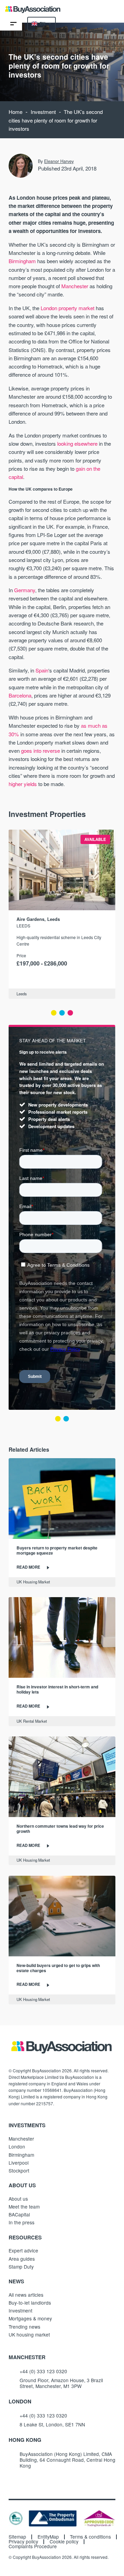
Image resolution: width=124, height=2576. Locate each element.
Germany (25, 590)
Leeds (23, 926)
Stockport (19, 2170)
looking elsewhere (77, 443)
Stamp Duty (21, 2267)
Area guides (22, 2259)
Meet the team (24, 2206)
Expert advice (23, 2250)
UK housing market (29, 2334)
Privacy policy (23, 2542)
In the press (22, 2222)
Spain (42, 670)
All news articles (26, 2295)
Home (15, 112)
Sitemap (17, 2537)
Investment (43, 112)
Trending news (24, 2327)
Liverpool (19, 2163)
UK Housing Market (33, 1582)
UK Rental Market (32, 1721)
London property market (68, 308)
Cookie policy (64, 2542)
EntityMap (48, 2537)
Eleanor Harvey (59, 161)
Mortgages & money (30, 2318)
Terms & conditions (90, 2537)
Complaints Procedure (33, 2546)
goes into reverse (40, 751)
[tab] (54, 1013)
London (17, 2146)
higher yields (23, 784)
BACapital (19, 2214)
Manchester (75, 286)
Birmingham (22, 261)
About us (18, 2199)
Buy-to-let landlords (30, 2303)
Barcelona (20, 695)
